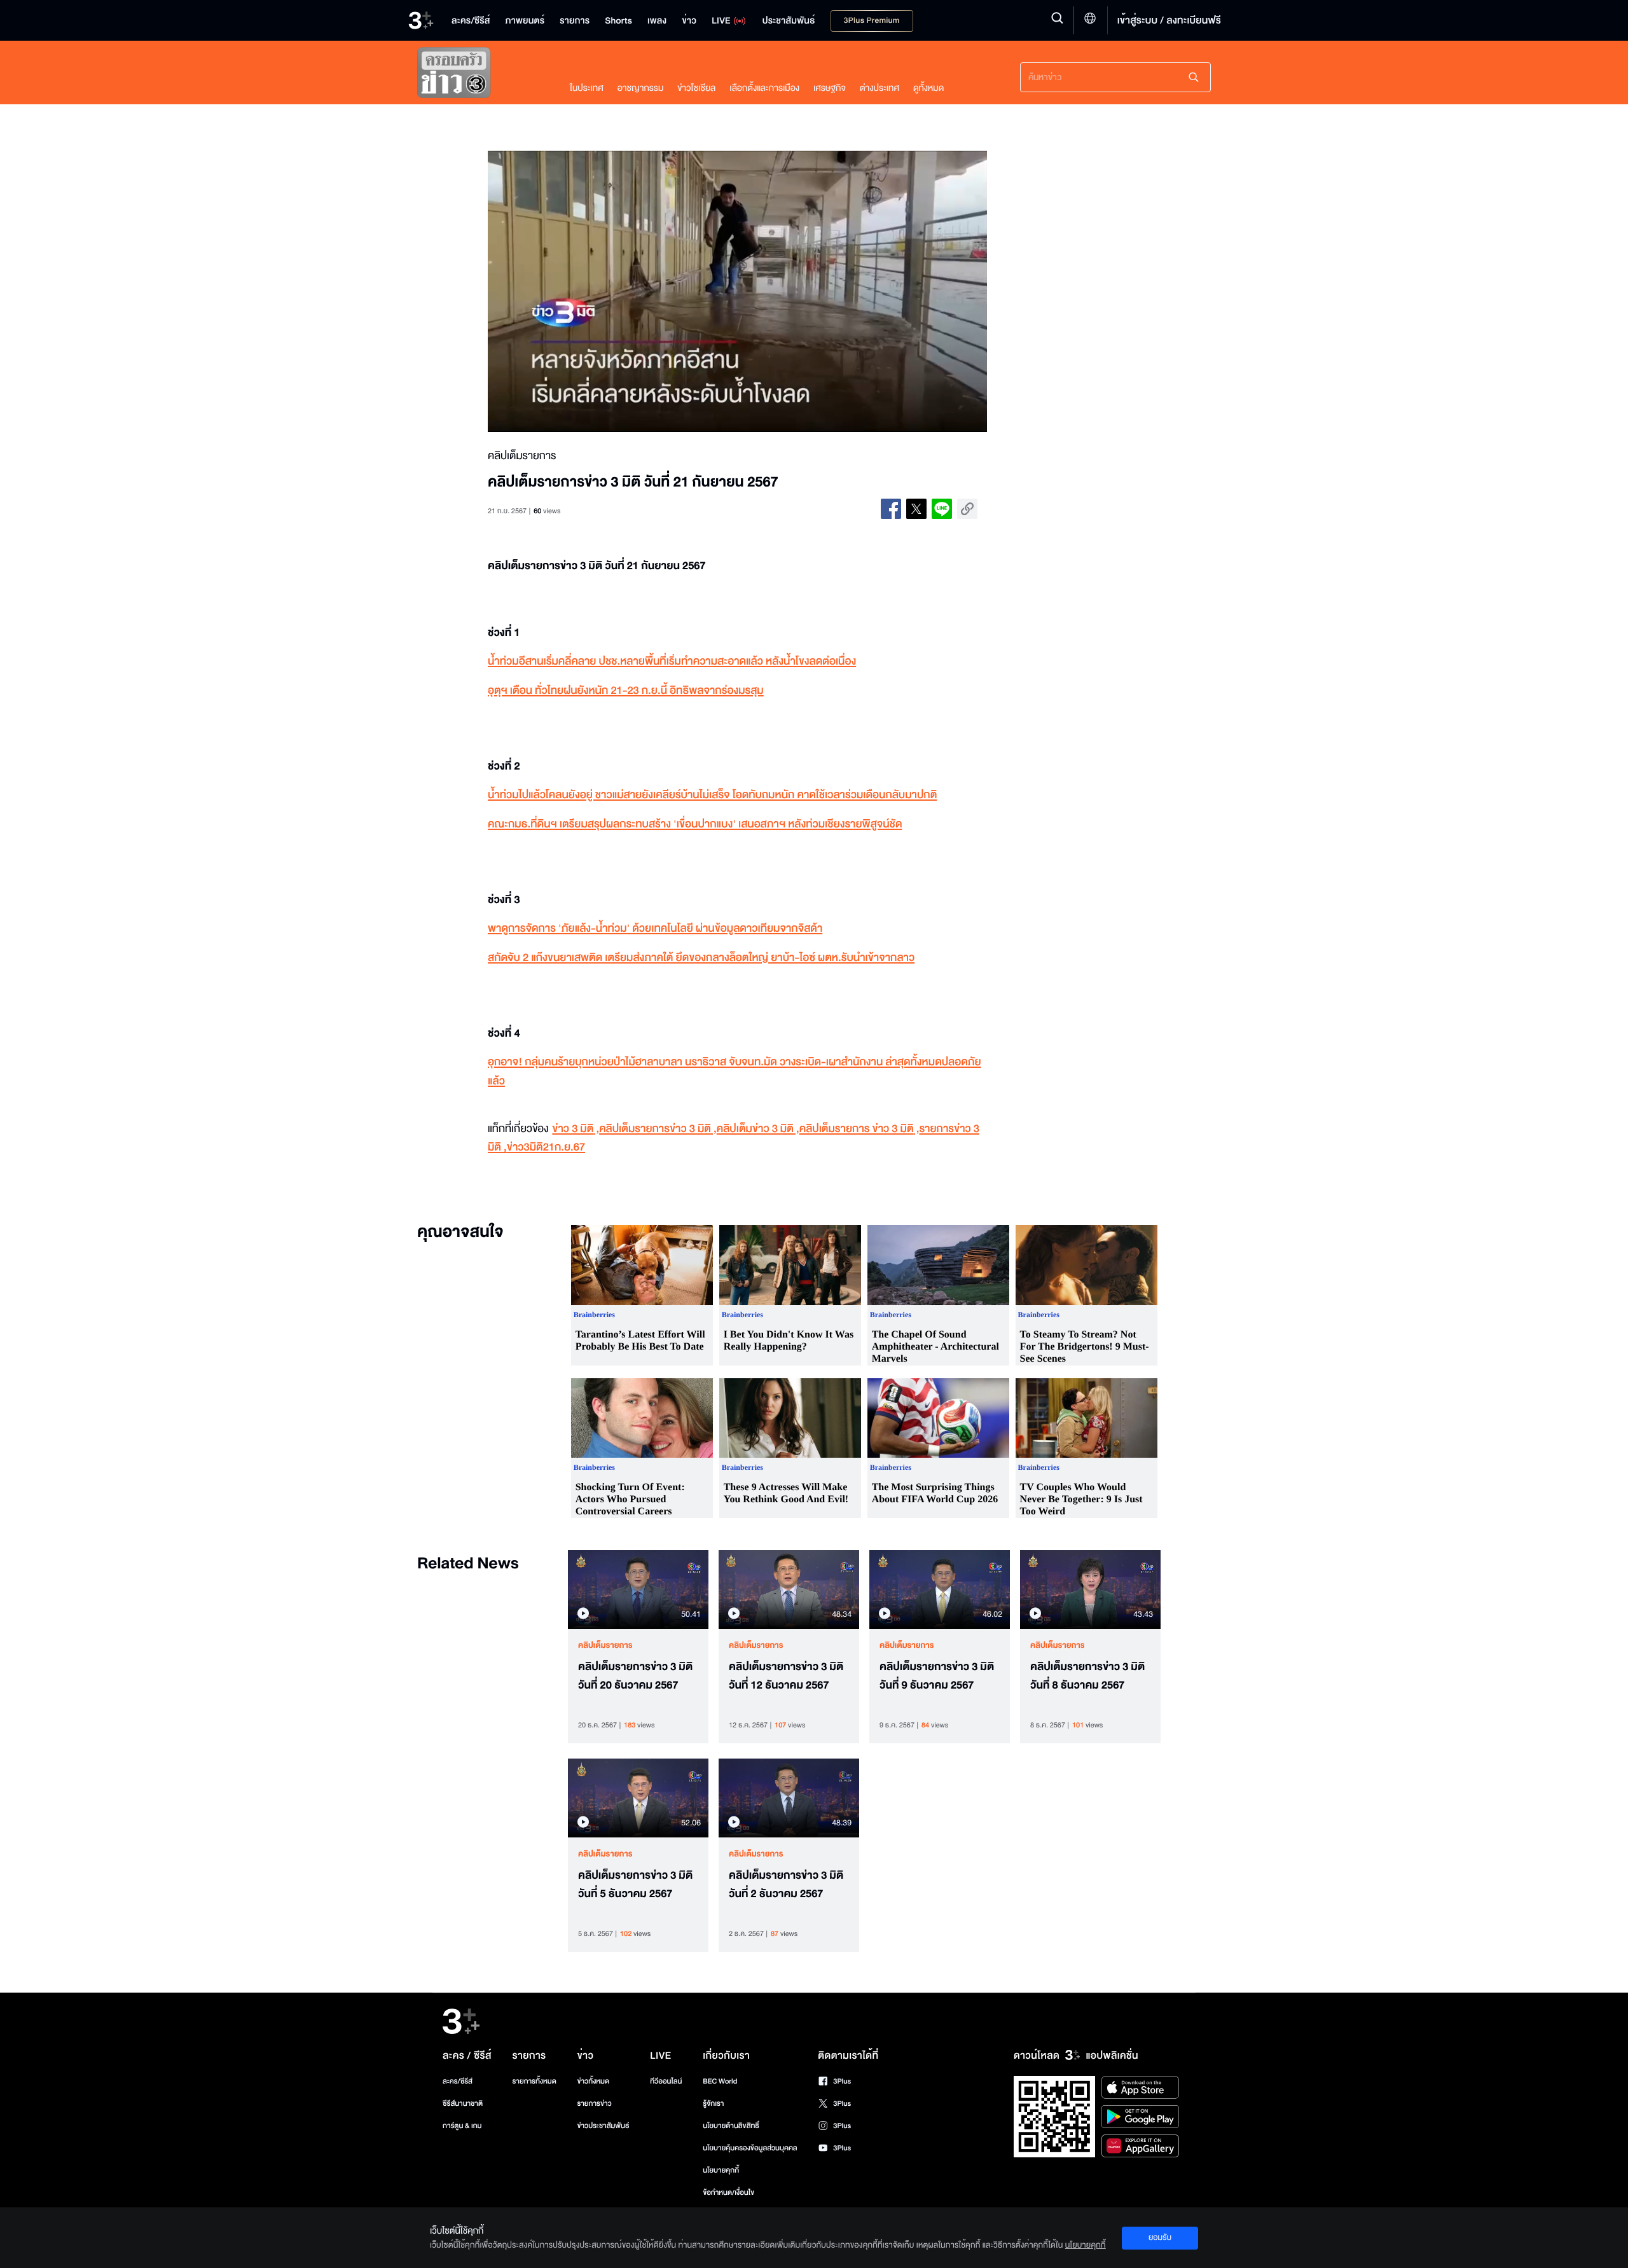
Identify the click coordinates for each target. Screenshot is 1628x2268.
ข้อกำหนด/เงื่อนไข (728, 2193)
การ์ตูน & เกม (462, 2126)
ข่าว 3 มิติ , (576, 1129)
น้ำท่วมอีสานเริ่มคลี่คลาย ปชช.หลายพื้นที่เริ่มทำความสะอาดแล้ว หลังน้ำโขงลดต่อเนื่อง (672, 662)
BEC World (720, 2081)
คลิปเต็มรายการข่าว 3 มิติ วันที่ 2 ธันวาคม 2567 (786, 1885)
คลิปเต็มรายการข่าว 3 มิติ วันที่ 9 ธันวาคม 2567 (937, 1676)
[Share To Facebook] (891, 509)
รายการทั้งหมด (534, 2081)
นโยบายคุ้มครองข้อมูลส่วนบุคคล (750, 2148)
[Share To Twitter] (916, 509)
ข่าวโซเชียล (696, 88)
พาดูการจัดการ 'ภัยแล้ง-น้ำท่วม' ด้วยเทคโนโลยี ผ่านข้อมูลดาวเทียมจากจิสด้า (655, 929)
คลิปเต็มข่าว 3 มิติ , (758, 1129)
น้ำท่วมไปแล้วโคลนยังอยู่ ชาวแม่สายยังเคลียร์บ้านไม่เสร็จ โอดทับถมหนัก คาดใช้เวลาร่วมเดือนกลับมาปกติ (712, 795)
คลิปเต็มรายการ (605, 1645)
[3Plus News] (481, 75)
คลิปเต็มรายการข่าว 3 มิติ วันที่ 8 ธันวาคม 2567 (1087, 1676)
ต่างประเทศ (880, 88)
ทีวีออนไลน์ (666, 2081)
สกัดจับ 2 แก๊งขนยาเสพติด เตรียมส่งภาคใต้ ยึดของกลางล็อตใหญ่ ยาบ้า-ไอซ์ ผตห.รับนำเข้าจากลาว (701, 958)
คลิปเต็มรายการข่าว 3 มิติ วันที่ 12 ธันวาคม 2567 (786, 1676)
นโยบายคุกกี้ (721, 2170)
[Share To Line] (942, 509)
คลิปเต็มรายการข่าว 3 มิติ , (658, 1129)
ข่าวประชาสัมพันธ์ (603, 2126)
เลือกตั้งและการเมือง (764, 88)
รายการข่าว (594, 2104)
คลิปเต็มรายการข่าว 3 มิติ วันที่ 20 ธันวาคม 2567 (635, 1676)
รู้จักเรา (713, 2104)
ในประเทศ (587, 88)
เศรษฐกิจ (830, 88)
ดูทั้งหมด (928, 88)
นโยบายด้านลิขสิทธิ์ (731, 2126)
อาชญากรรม (641, 88)
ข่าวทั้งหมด (593, 2081)
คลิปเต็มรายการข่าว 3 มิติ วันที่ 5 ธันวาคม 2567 (635, 1885)
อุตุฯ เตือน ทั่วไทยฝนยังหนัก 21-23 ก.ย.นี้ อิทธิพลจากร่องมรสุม (626, 691)
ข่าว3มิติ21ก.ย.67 (546, 1148)
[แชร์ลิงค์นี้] (967, 509)
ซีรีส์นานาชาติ (463, 2104)
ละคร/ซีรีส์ (458, 2081)
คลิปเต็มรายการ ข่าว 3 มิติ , (859, 1129)
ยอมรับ (1160, 2237)
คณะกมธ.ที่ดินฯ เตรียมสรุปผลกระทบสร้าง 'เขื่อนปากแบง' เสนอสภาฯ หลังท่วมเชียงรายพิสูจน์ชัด (695, 825)
